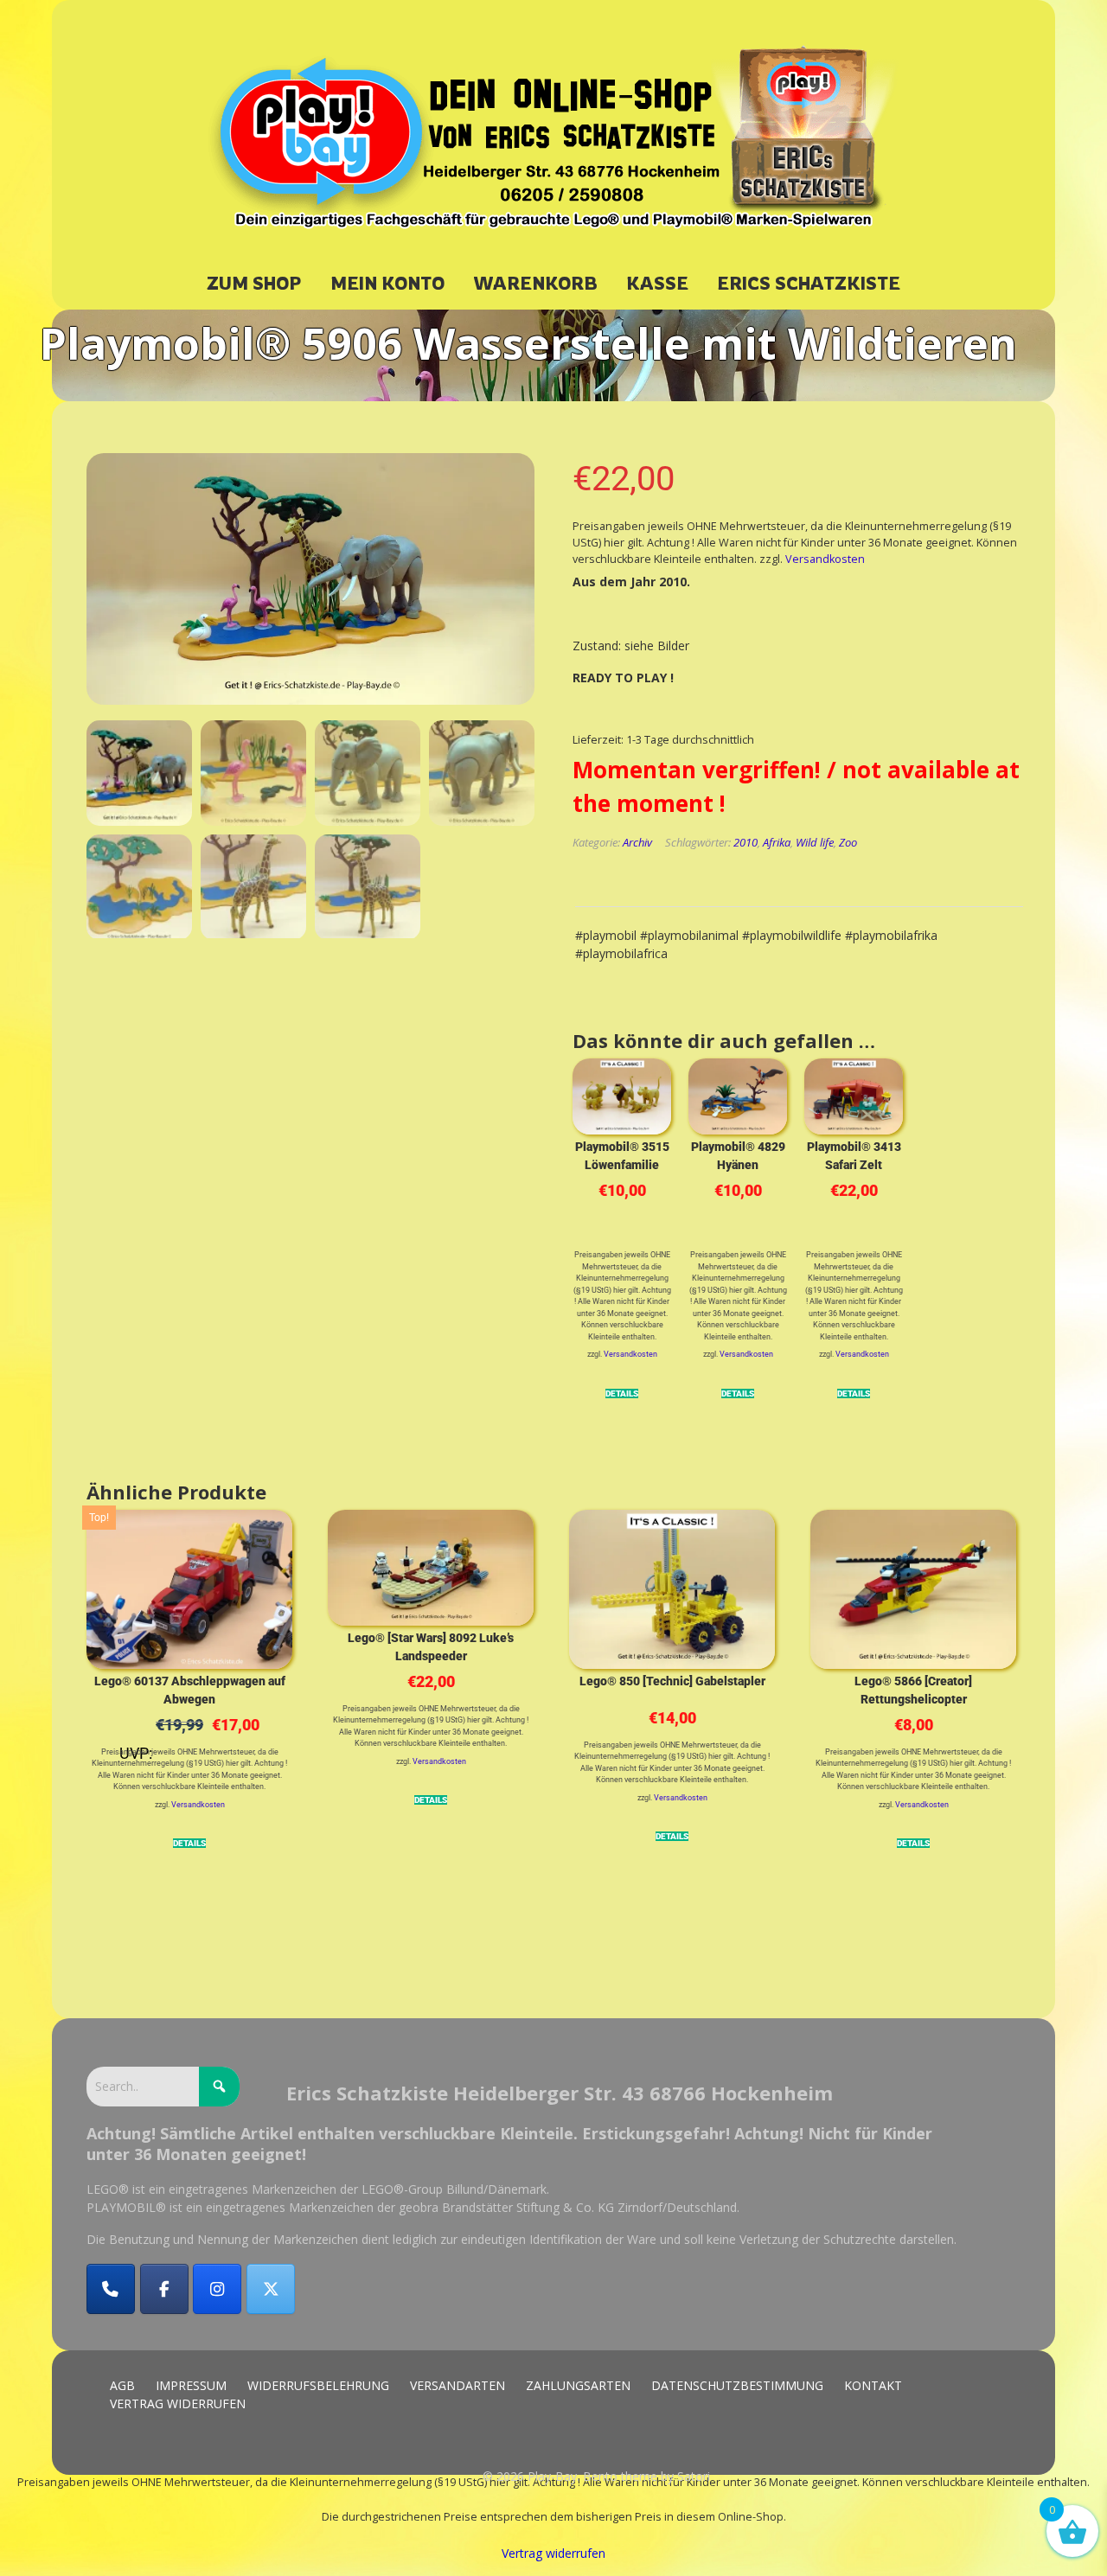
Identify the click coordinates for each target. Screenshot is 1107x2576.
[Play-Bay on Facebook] (164, 2289)
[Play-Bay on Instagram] (217, 2289)
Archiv (637, 842)
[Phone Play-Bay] (111, 2289)
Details (622, 1393)
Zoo (848, 842)
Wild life (815, 842)
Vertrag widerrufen (553, 2553)
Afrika (777, 842)
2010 (745, 842)
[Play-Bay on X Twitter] (271, 2289)
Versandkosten (825, 559)
